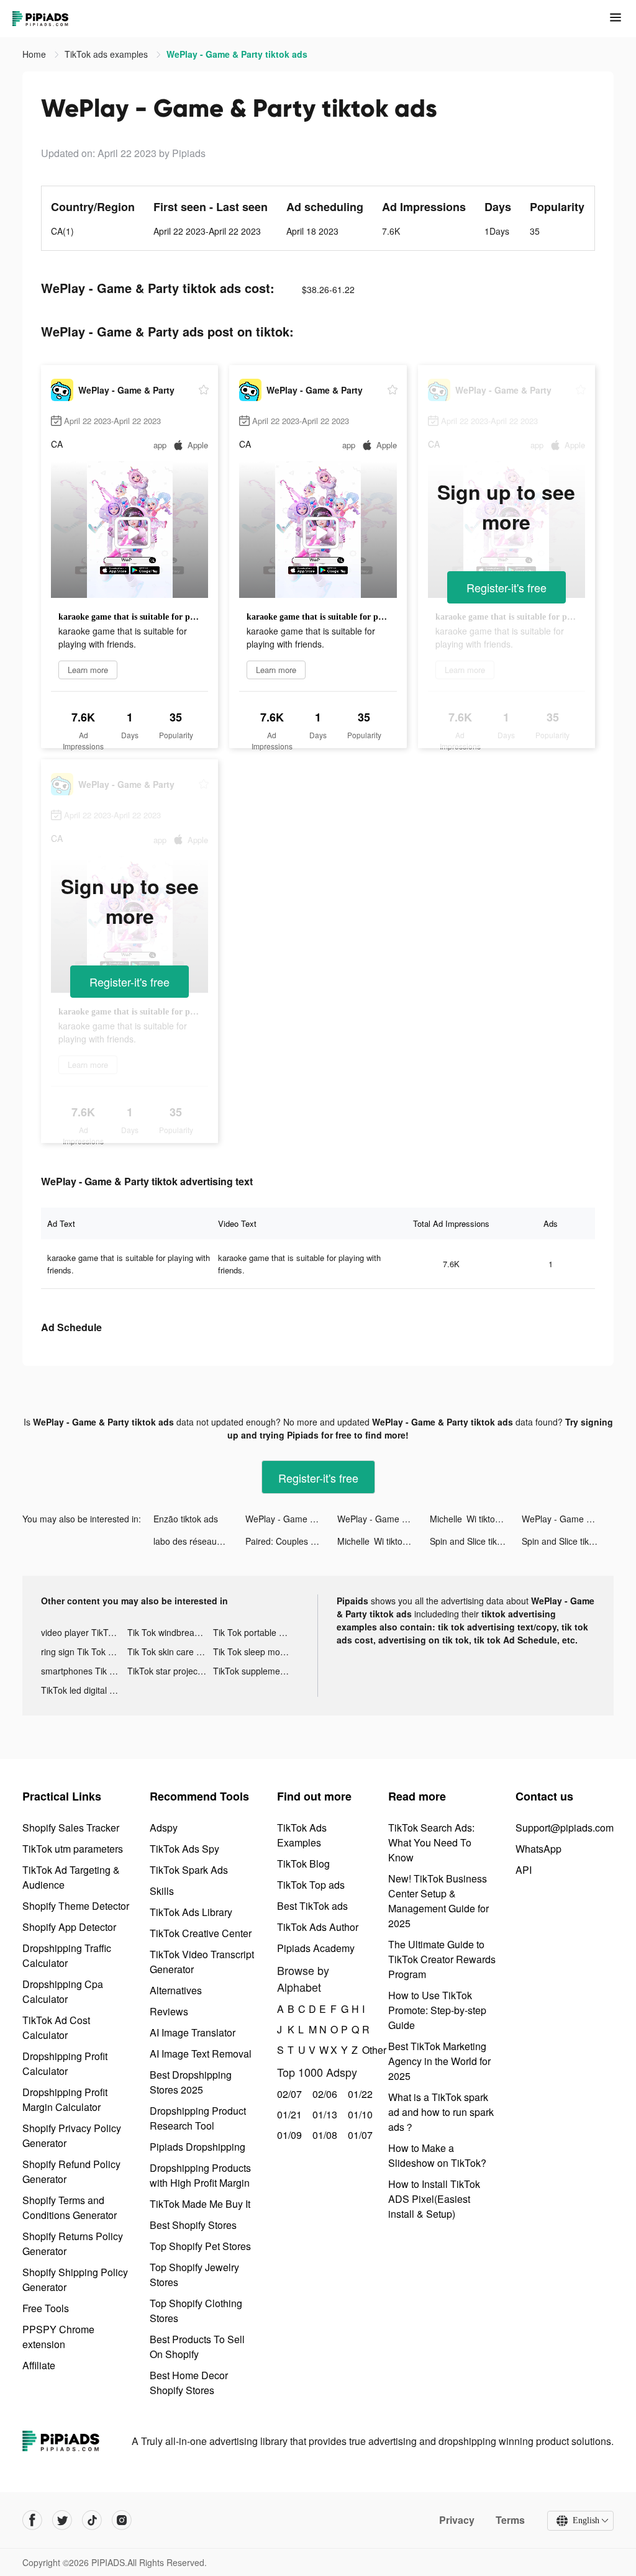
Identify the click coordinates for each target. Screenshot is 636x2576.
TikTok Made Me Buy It (200, 2204)
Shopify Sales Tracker (71, 1828)
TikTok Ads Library (191, 1912)
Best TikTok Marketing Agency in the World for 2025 (439, 2061)
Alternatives (176, 1990)
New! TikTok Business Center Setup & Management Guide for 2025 (438, 1901)
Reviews (169, 2011)
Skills (162, 1891)
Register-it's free (507, 587)
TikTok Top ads (311, 1885)
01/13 (323, 2114)
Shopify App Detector (69, 1927)
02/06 (323, 2094)
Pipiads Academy (316, 1948)
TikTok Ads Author (318, 1927)
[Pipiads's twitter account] (62, 2520)
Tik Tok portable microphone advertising (256, 1632)
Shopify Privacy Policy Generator (72, 2135)
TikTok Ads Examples (302, 1835)
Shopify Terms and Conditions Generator (70, 2208)
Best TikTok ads (312, 1906)
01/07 (359, 2135)
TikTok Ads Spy (184, 1849)
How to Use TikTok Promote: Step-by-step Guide (437, 2010)
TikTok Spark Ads (189, 1870)
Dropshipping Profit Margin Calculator (65, 2099)
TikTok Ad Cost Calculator (56, 2027)
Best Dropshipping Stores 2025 (191, 2082)
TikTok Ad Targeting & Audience (71, 1877)
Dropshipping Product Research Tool (198, 2118)
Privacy (457, 2520)
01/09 (288, 2135)
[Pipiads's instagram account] (122, 2520)
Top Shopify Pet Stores (200, 2246)
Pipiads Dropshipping (198, 2147)
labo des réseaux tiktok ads (199, 1541)
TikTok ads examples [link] (107, 54)
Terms (510, 2520)
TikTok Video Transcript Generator (202, 1962)
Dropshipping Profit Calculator (65, 2063)
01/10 (359, 2114)
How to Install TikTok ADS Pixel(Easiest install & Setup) (434, 2199)
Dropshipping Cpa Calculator (63, 1991)
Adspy (164, 1828)
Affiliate (39, 2365)
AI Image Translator (193, 2032)
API (524, 1870)
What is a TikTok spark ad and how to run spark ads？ (441, 2112)
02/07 (288, 2094)
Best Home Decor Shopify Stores (189, 2383)
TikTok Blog (303, 1864)
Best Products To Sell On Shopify (197, 2347)
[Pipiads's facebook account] (32, 2520)
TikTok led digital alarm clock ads (84, 1690)
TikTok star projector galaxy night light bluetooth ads (170, 1671)
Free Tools (46, 2308)
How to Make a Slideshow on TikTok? (437, 2155)
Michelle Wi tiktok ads (473, 1519)
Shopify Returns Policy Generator (73, 2244)
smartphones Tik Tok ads (84, 1671)
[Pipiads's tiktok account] (92, 2520)
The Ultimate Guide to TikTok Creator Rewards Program (442, 1959)
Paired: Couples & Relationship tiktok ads (291, 1541)
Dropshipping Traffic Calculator (67, 1955)
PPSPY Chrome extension (58, 2337)
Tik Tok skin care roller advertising (170, 1652)
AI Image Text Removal (201, 2054)
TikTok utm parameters (73, 1849)
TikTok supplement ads (256, 1671)
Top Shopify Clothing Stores (196, 2311)
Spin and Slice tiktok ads (476, 1541)
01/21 (288, 2114)
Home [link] (35, 54)
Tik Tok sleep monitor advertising (256, 1652)
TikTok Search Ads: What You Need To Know (431, 1842)
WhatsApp (538, 1849)
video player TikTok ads (84, 1632)
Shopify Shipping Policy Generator (75, 2280)
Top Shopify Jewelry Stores (194, 2275)
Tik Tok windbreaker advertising (170, 1632)
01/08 (323, 2135)
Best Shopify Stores (193, 2225)
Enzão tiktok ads (186, 1519)
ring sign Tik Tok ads (82, 1652)
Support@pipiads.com (565, 1828)
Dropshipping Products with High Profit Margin (200, 2175)
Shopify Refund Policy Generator (71, 2172)
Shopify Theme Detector (76, 1906)
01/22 (359, 2094)
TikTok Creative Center (201, 1933)
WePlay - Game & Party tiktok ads (291, 1519)
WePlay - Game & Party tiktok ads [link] (237, 54)
